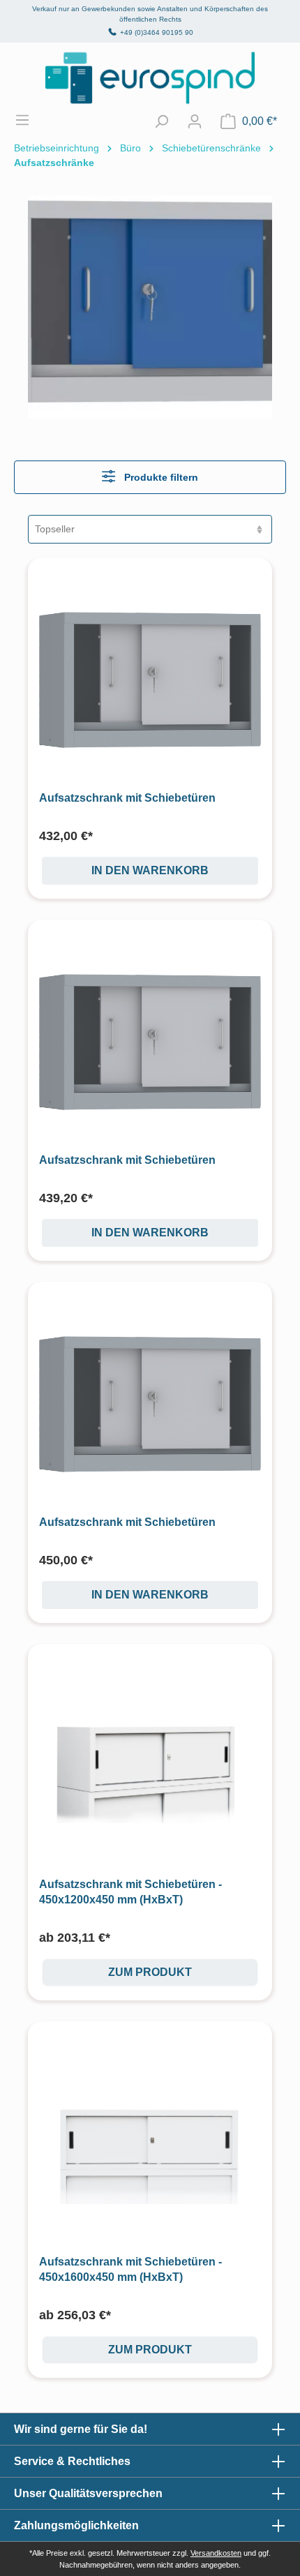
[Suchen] (161, 121)
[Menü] (29, 120)
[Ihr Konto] (195, 121)
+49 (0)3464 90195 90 (157, 32)
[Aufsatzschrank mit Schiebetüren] (150, 680)
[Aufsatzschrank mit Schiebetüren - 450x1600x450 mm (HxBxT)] (150, 2143)
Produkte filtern (160, 477)
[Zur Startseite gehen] (150, 78)
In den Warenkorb (150, 870)
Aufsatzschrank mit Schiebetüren (127, 798)
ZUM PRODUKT (150, 1972)
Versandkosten (216, 2553)
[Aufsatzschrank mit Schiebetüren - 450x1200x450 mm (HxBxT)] (150, 1766)
